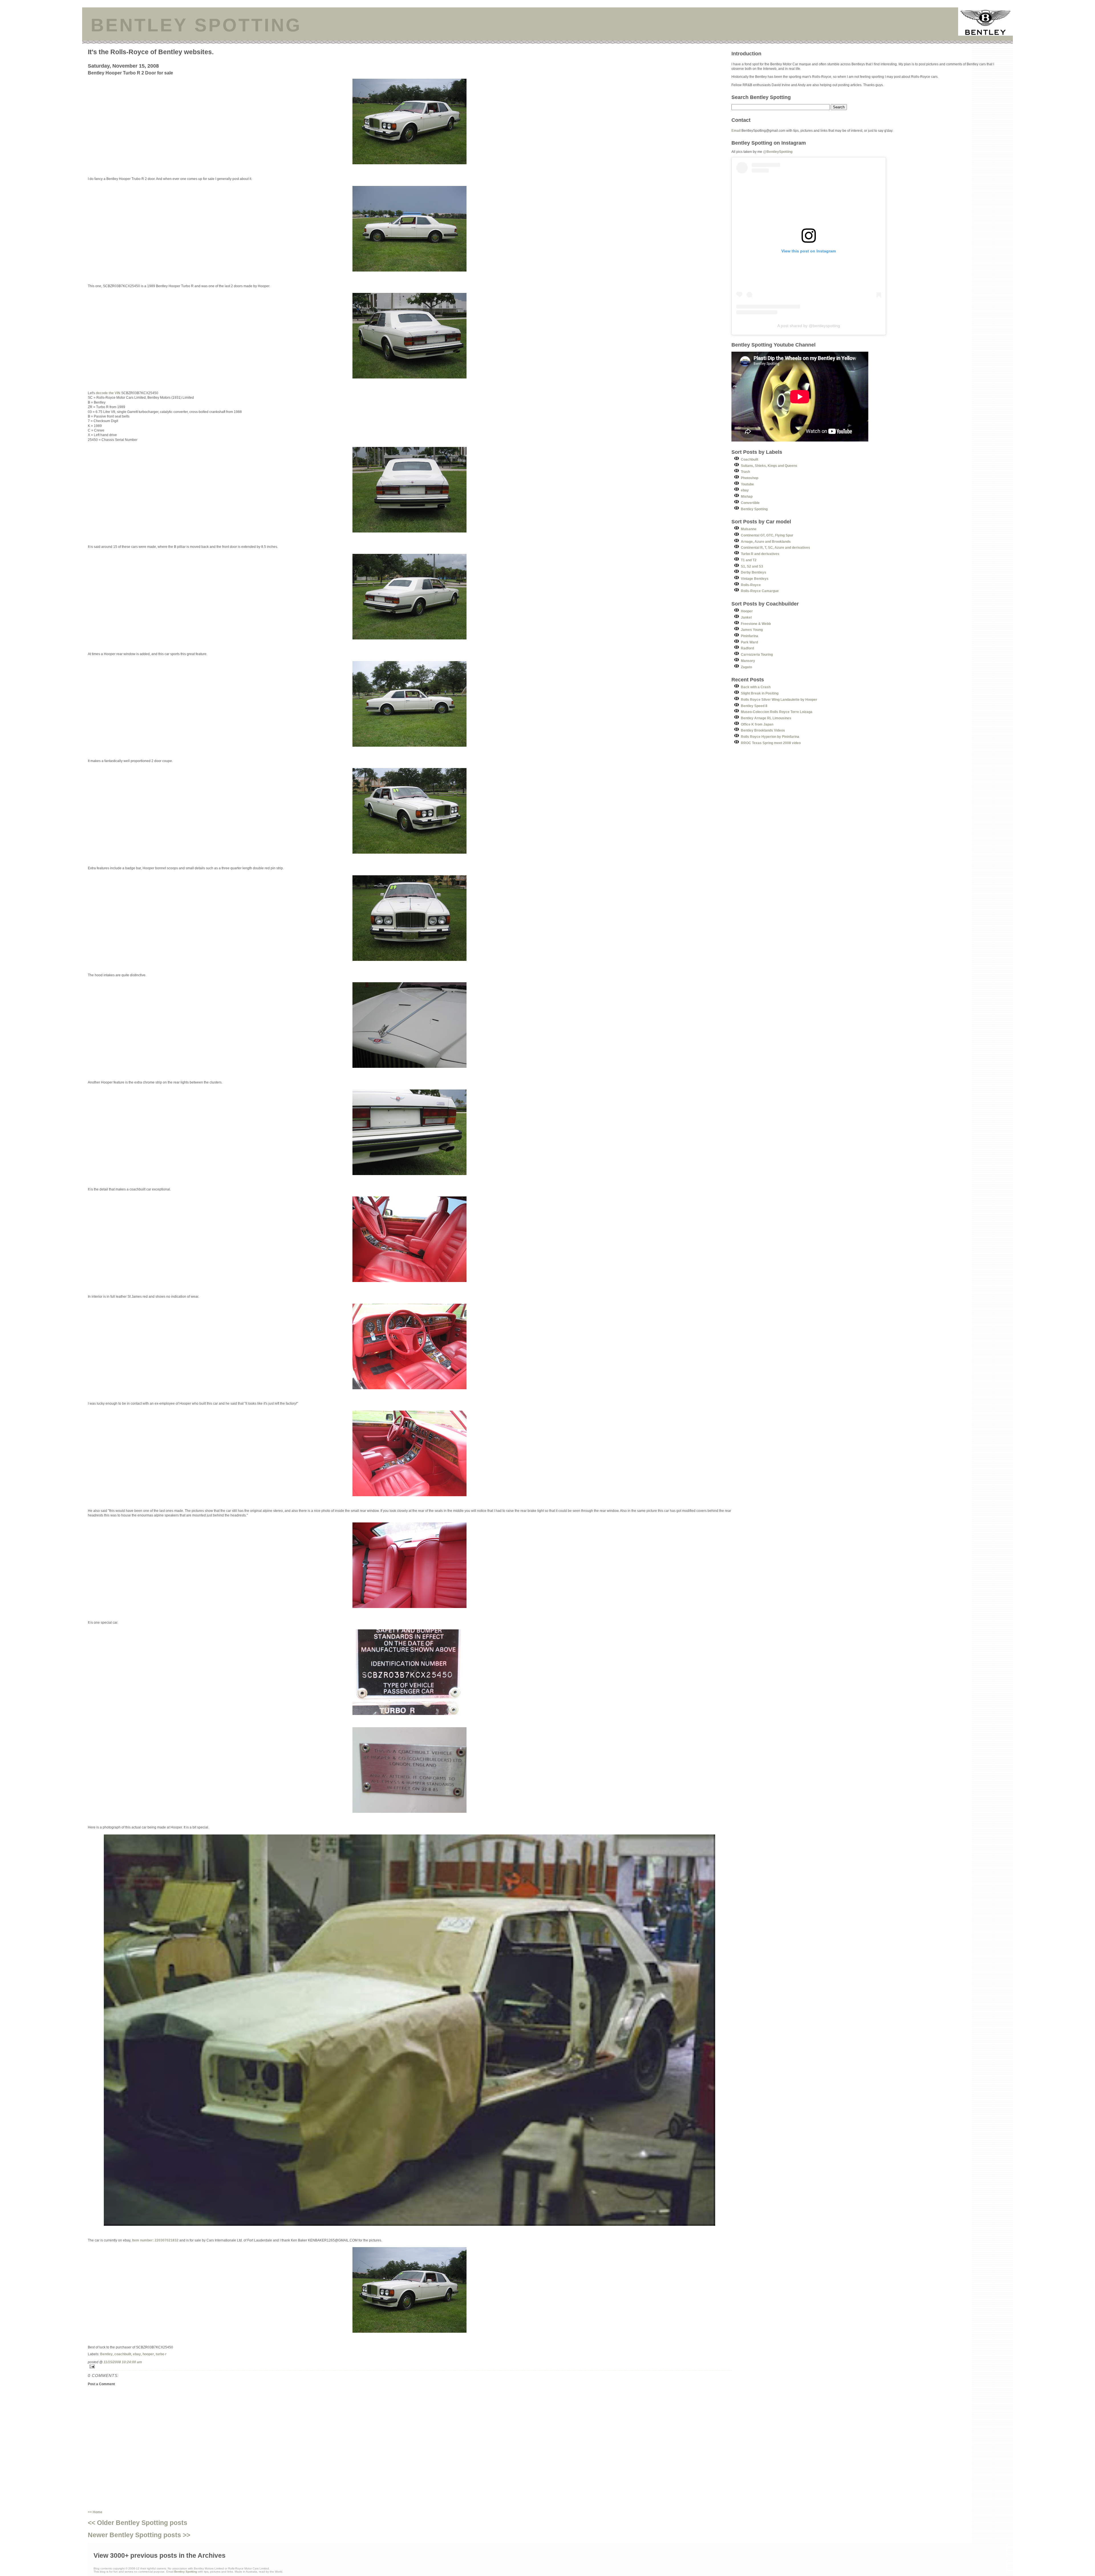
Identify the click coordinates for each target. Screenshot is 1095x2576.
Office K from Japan (757, 724)
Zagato (746, 667)
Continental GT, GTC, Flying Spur (767, 535)
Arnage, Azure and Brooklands (766, 541)
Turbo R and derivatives (760, 554)
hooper (148, 2354)
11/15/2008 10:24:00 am (123, 2362)
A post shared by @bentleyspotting (809, 326)
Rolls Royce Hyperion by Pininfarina (770, 737)
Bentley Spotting (754, 509)
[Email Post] (410, 2367)
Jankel (746, 617)
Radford (747, 648)
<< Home (95, 2512)
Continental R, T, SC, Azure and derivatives (775, 547)
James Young (752, 630)
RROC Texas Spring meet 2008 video (771, 743)
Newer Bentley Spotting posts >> (139, 2535)
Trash (745, 472)
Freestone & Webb (756, 624)
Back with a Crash (756, 687)
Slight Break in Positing (760, 693)
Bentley (106, 2354)
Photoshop (750, 478)
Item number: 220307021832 (155, 2240)
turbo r (161, 2354)
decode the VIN (108, 393)
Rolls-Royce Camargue (760, 591)
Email (736, 130)
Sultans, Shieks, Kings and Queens (769, 466)
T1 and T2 (749, 560)
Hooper (747, 611)
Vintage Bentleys (755, 579)
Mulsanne (749, 529)
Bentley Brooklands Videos (763, 730)
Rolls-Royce (751, 585)
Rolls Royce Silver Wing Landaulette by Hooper (779, 699)
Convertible (750, 503)
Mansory (748, 661)
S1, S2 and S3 (752, 566)
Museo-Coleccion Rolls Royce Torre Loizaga (777, 712)
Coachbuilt (750, 459)
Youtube (747, 484)
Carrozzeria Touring (757, 654)
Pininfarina (750, 636)
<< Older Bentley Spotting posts (138, 2523)
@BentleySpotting (778, 152)
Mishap (747, 496)
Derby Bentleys (754, 572)
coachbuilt (123, 2354)
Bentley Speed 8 (754, 706)
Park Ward (749, 642)
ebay (137, 2354)
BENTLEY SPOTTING (196, 25)
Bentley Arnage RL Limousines (766, 718)
